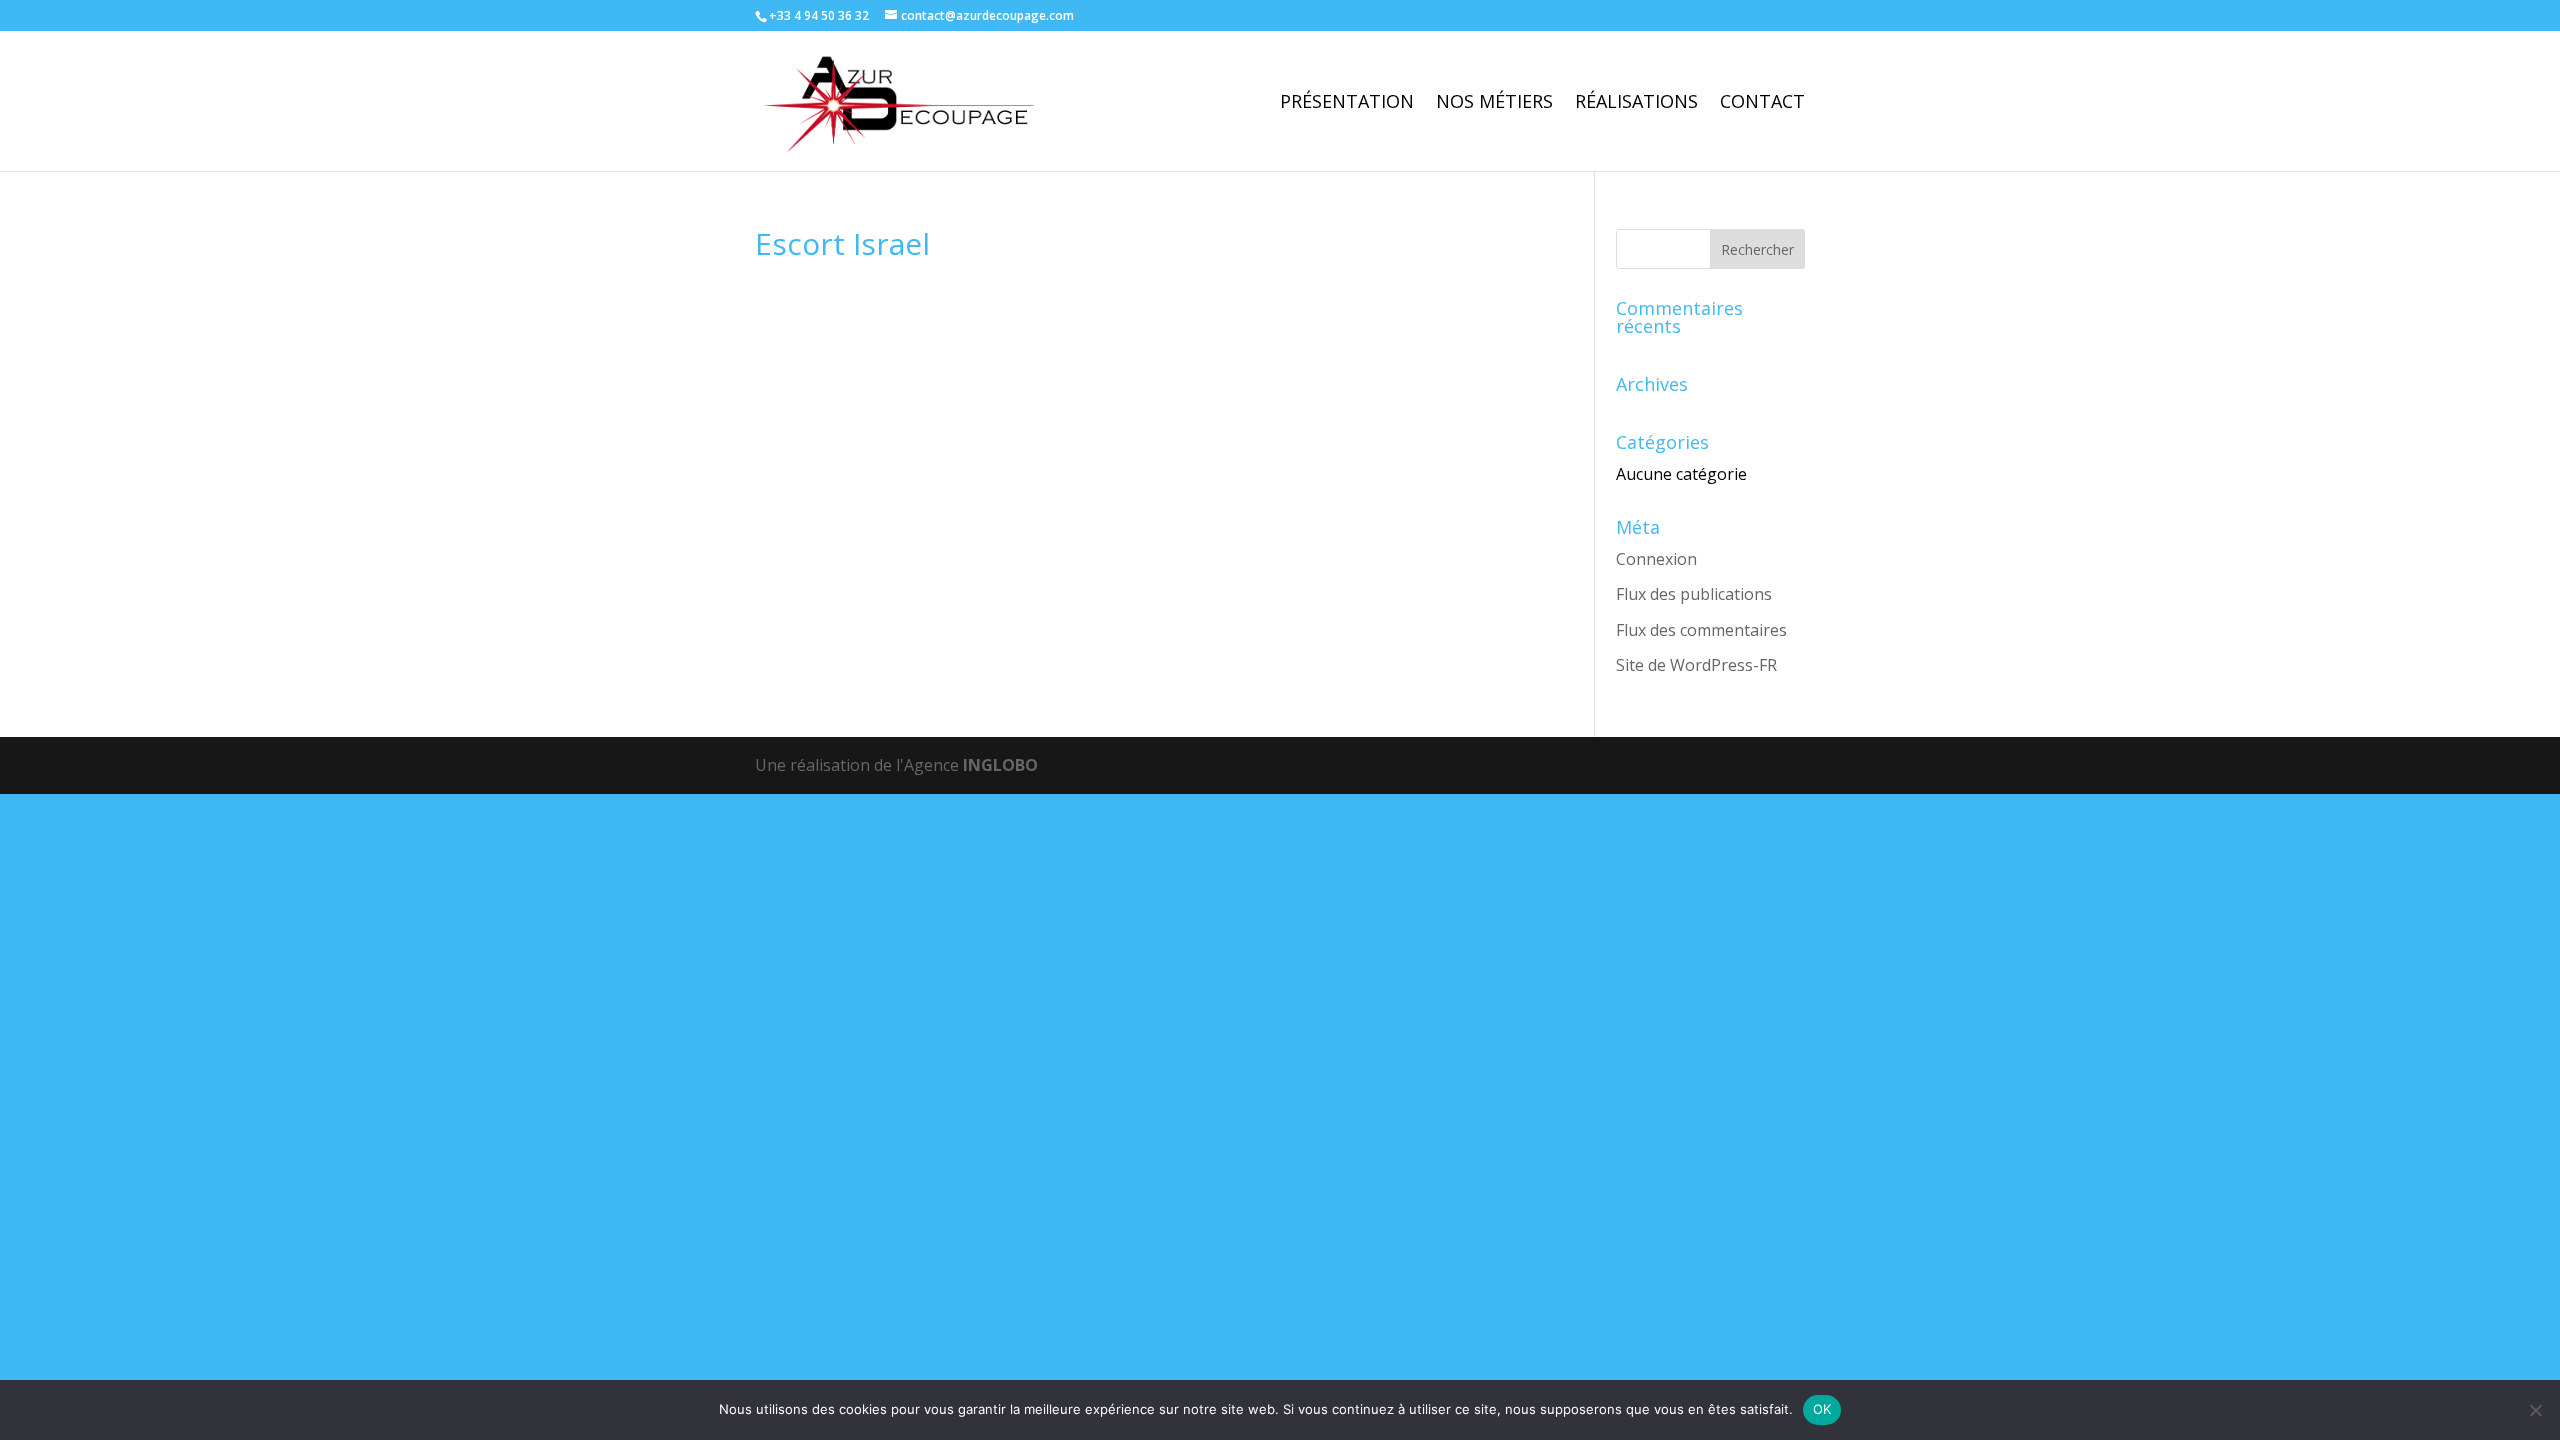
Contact (1762, 103)
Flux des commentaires (1701, 630)
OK (1822, 1409)
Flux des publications (1694, 594)
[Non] (2535, 1410)
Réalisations (1636, 103)
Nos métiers (1494, 103)
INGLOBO (1000, 765)
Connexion (1656, 559)
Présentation (1347, 103)
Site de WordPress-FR (1696, 665)
